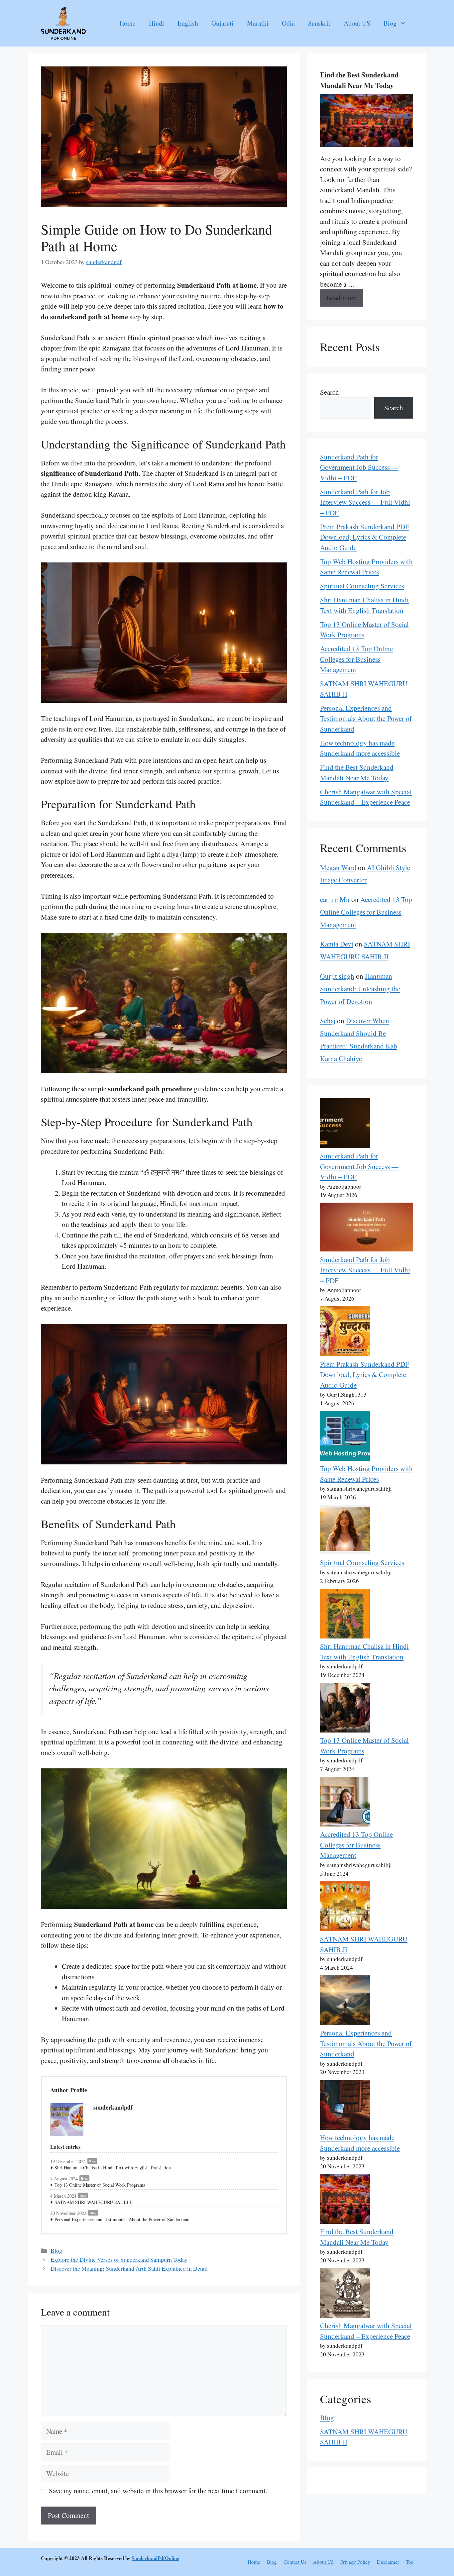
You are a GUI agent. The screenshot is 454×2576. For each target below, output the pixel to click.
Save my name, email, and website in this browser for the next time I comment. (158, 2491)
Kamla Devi (337, 944)
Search (330, 392)
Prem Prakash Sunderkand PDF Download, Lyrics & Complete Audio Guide (365, 537)
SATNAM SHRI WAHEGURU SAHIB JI (94, 2202)
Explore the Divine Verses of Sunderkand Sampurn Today (119, 2259)
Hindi (157, 23)
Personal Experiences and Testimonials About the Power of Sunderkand (122, 2219)
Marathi (258, 23)
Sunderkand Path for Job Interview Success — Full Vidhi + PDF (365, 502)
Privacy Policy (355, 2562)
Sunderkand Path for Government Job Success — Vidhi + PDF (359, 467)
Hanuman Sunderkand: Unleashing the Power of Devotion (360, 989)
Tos (409, 2562)
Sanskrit (319, 23)
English (188, 23)
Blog (390, 23)
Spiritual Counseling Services (362, 586)
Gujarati (223, 23)
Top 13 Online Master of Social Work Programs (100, 2185)
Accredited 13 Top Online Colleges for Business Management (356, 659)
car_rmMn (335, 899)
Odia (288, 23)
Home (127, 23)
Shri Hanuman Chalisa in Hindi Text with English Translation (113, 2168)
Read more (342, 298)
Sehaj (328, 1021)
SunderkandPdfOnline (155, 2558)
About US (357, 23)
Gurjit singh (337, 976)
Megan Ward (338, 867)
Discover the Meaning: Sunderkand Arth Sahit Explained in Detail (129, 2268)
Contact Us (295, 2562)
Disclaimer (388, 2562)
